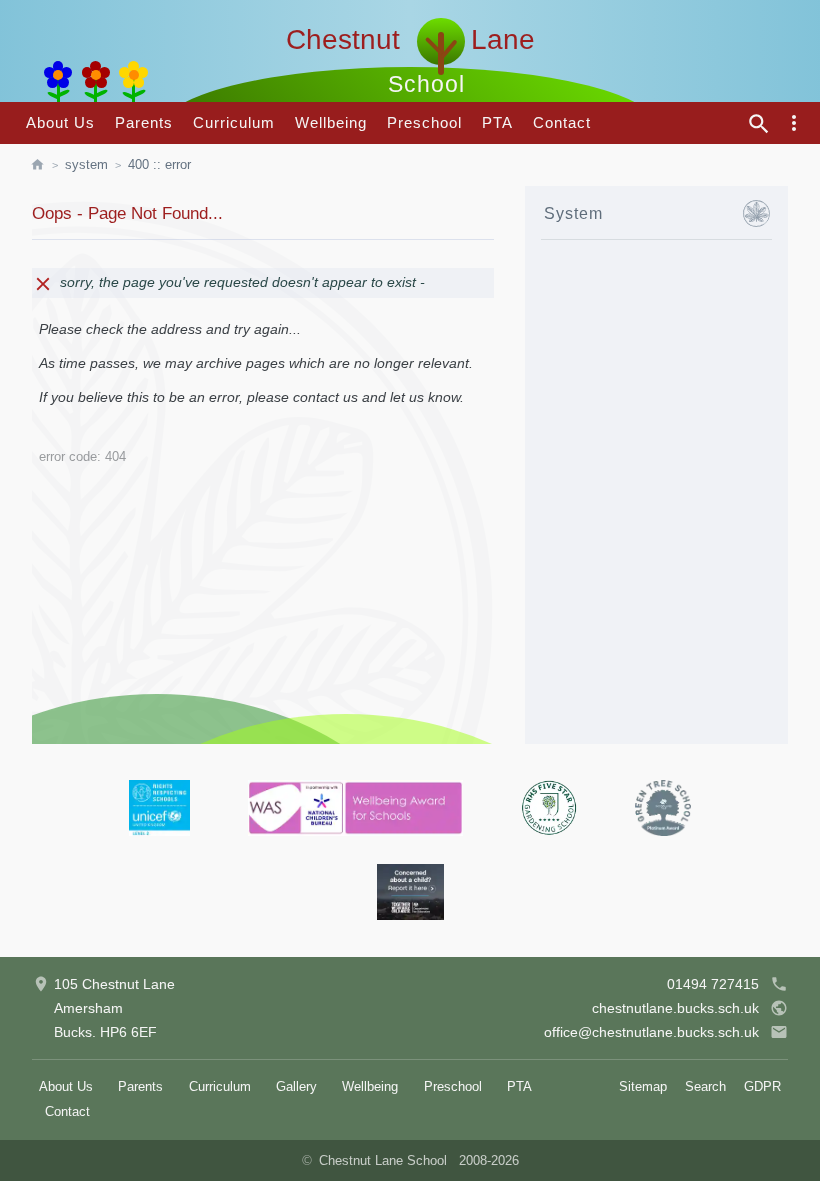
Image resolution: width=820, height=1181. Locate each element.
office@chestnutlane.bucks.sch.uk (651, 1032)
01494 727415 (713, 984)
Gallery (296, 1086)
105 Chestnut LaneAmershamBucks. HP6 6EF (114, 1008)
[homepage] (47, 165)
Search (705, 1086)
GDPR (762, 1086)
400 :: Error (159, 164)
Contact (562, 122)
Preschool (424, 122)
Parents (144, 122)
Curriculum (234, 122)
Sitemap (643, 1086)
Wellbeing (331, 122)
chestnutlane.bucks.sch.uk (675, 1008)
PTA (497, 122)
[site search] (759, 124)
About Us (60, 122)
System (86, 164)
